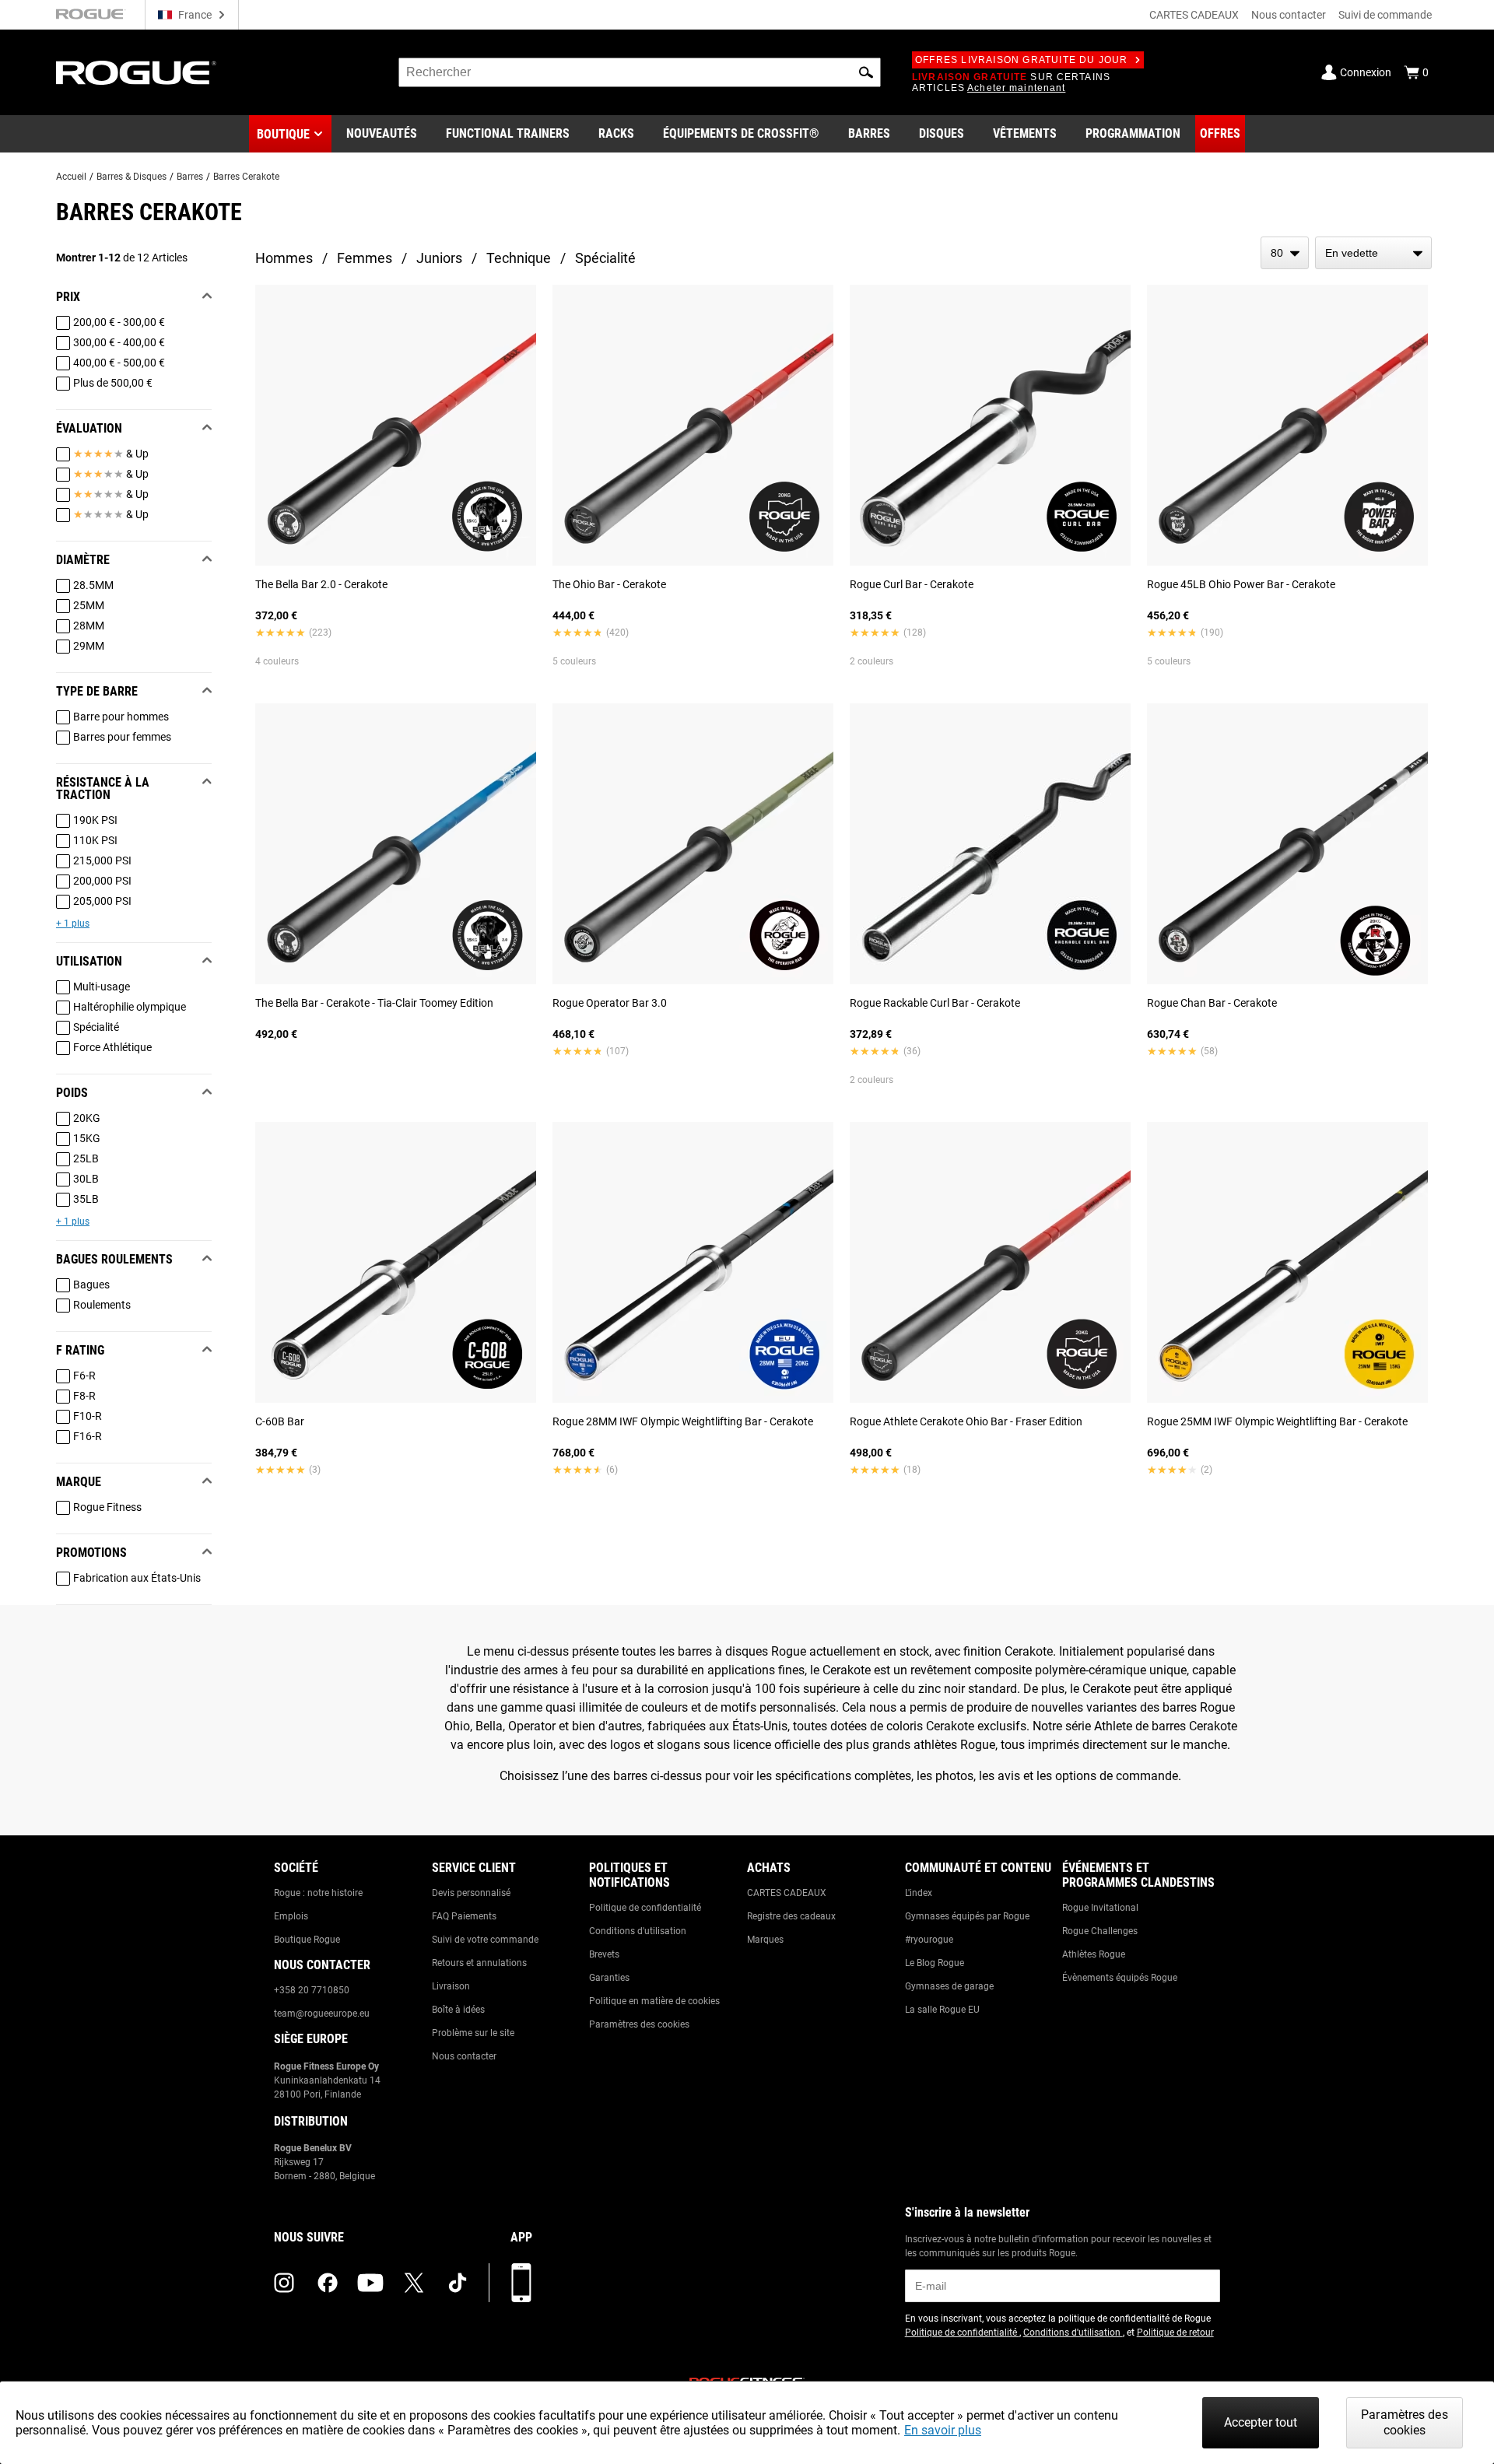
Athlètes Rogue (1094, 1954)
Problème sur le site (473, 2033)
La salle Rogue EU (942, 2010)
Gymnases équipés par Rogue (967, 1916)
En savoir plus (943, 2430)
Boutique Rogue (307, 1940)
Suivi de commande (1385, 15)
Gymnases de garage (949, 1986)
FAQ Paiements (464, 1916)
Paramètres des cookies (639, 2024)
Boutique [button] (283, 134)
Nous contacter (1289, 15)
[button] (866, 72)
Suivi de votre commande (485, 1940)
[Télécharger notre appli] (521, 2283)
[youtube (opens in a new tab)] (370, 2283)
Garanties (609, 1978)
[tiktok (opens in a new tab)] (458, 2283)
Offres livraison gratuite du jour (1022, 60)
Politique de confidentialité (645, 1908)
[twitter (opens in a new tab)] (414, 2283)
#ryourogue (929, 1940)
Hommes (284, 258)
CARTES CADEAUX (1194, 15)
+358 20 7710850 (312, 1990)
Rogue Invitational (1100, 1908)
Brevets (604, 1954)
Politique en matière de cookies (654, 2001)
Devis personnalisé (471, 1893)
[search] (640, 72)
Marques (765, 1940)
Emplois (291, 1916)
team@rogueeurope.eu (322, 2014)
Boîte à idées (458, 2010)
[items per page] (1285, 253)
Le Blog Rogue (935, 1963)
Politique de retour (1175, 2333)
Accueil (71, 177)
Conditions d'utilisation (638, 1931)
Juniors (439, 258)
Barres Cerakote (246, 177)
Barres (190, 177)
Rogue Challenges (1100, 1931)
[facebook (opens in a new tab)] (328, 2283)
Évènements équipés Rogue (1120, 1978)
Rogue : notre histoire (318, 1893)
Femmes (365, 258)
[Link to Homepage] (136, 73)
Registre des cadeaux (791, 1916)
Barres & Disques (132, 177)
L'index (919, 1893)
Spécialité (605, 258)
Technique (519, 258)
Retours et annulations (479, 1963)
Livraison (451, 1986)
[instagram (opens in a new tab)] (284, 2283)
